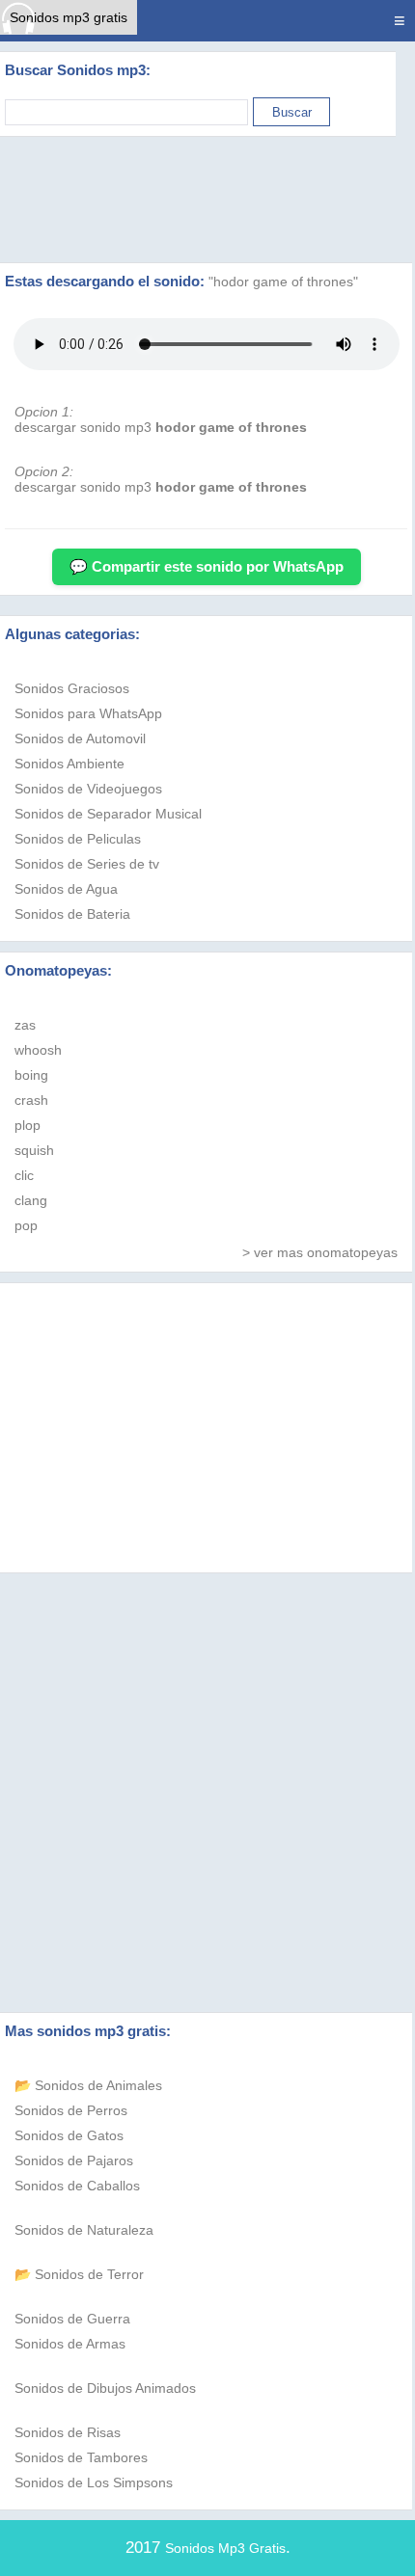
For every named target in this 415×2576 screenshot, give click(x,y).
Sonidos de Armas (70, 2344)
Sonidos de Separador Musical (108, 814)
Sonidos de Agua (66, 889)
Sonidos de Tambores (81, 2457)
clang (31, 1200)
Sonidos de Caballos (77, 2186)
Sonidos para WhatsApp (88, 713)
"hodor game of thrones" (283, 282)
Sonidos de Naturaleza (84, 2230)
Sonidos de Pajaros (74, 2160)
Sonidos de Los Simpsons (94, 2482)
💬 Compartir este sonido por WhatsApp (207, 566)
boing (31, 1075)
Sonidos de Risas (68, 2432)
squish (34, 1150)
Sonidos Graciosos (72, 688)
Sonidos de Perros (71, 2110)
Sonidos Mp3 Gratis (225, 2548)
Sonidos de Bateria (72, 914)
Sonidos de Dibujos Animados (105, 2388)
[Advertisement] (207, 200)
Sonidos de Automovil (80, 738)
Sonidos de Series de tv (87, 864)
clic (24, 1175)
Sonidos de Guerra (72, 2319)
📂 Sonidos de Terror (79, 2274)
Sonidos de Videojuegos (88, 789)
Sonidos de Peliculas (78, 839)
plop (28, 1125)
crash (31, 1100)
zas (25, 1025)
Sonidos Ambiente (69, 764)
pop (26, 1225)
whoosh (38, 1050)
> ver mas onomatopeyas (320, 1252)
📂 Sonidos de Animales (88, 2085)
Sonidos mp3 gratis (69, 17)
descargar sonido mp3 (161, 427)
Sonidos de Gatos (69, 2135)
